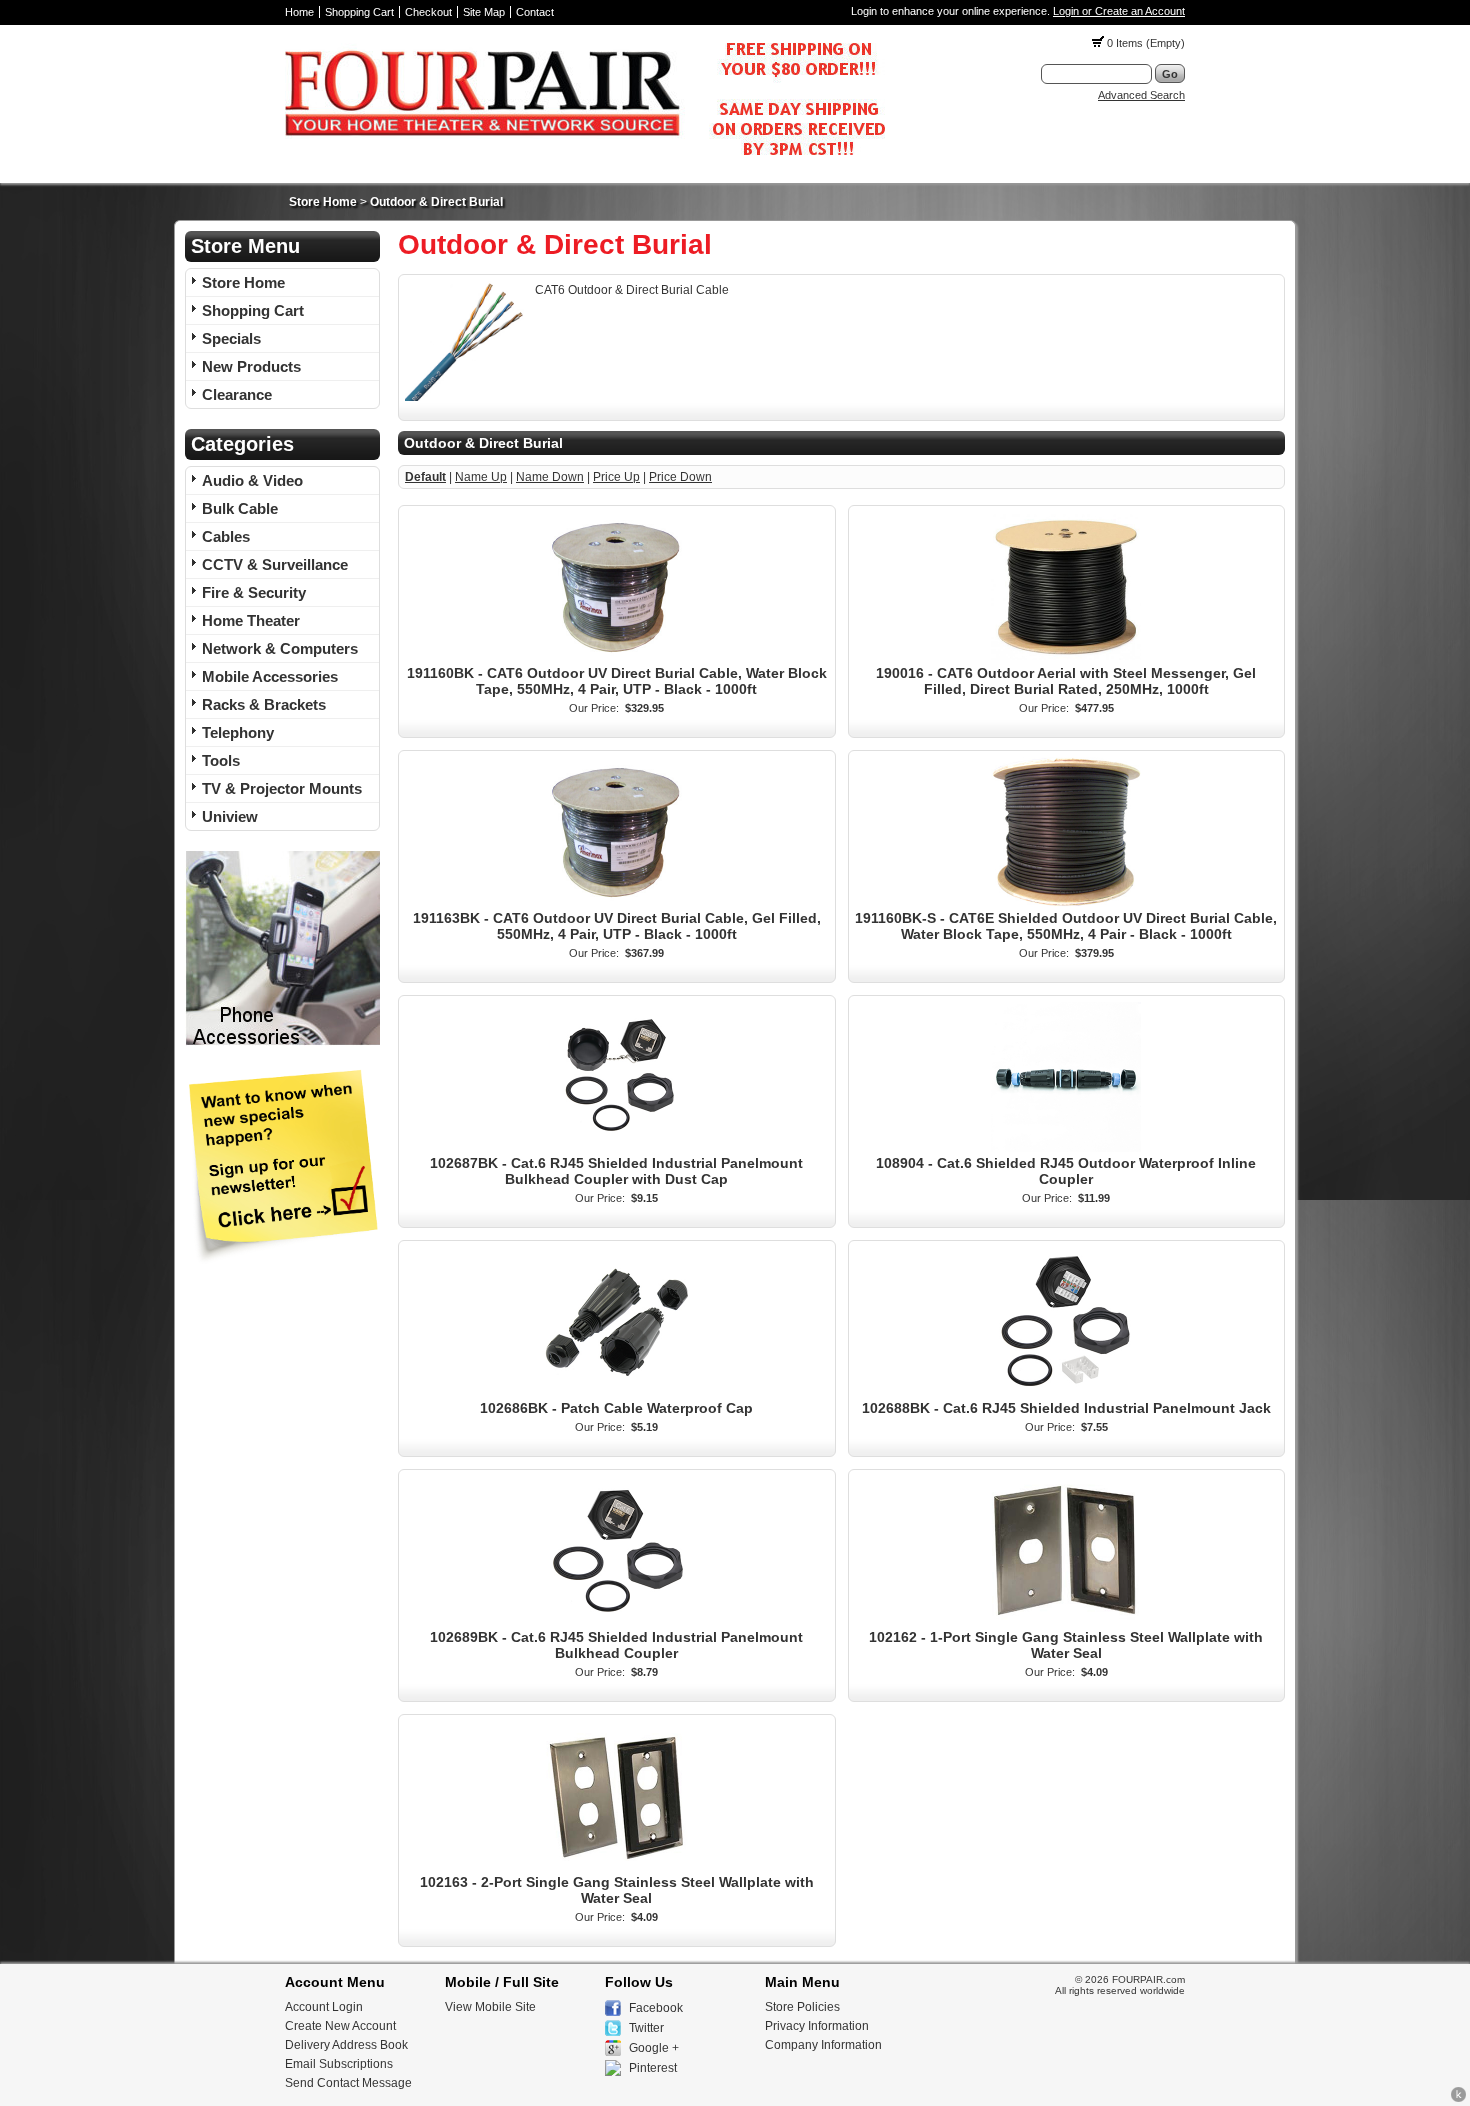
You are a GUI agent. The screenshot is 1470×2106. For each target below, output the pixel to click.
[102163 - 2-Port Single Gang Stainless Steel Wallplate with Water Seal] (617, 1867)
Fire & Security (254, 592)
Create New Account (340, 2026)
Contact (535, 12)
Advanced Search (1141, 95)
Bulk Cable (240, 508)
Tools (221, 760)
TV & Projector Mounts (282, 788)
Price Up (616, 477)
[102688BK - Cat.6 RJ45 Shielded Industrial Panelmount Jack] (1066, 1393)
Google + (654, 2048)
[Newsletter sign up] (282, 1260)
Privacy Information (817, 2026)
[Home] (585, 161)
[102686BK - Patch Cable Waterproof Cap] (617, 1393)
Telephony (238, 732)
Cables (226, 536)
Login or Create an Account (1119, 11)
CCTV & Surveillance (275, 564)
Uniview (230, 816)
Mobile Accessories (270, 676)
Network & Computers (280, 648)
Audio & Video (252, 480)
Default (425, 477)
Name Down (550, 477)
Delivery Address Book (346, 2045)
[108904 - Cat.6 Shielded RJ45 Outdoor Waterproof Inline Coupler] (1066, 1148)
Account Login (324, 2007)
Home (299, 12)
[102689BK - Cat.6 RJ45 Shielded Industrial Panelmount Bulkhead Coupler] (617, 1622)
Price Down (680, 477)
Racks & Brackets (264, 704)
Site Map (484, 12)
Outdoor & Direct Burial (436, 202)
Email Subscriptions (339, 2064)
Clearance (237, 394)
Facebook (656, 2008)
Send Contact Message (348, 2083)
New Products (251, 366)
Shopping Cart (359, 12)
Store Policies (802, 2007)
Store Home (323, 202)
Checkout (428, 12)
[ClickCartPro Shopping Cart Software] (1458, 2099)
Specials (231, 338)
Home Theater (251, 620)
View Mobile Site (490, 2007)
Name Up (481, 477)
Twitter (646, 2028)
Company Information (823, 2045)
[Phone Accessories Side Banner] (282, 1042)
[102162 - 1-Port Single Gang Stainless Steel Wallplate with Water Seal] (1066, 1622)
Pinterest (653, 2068)
